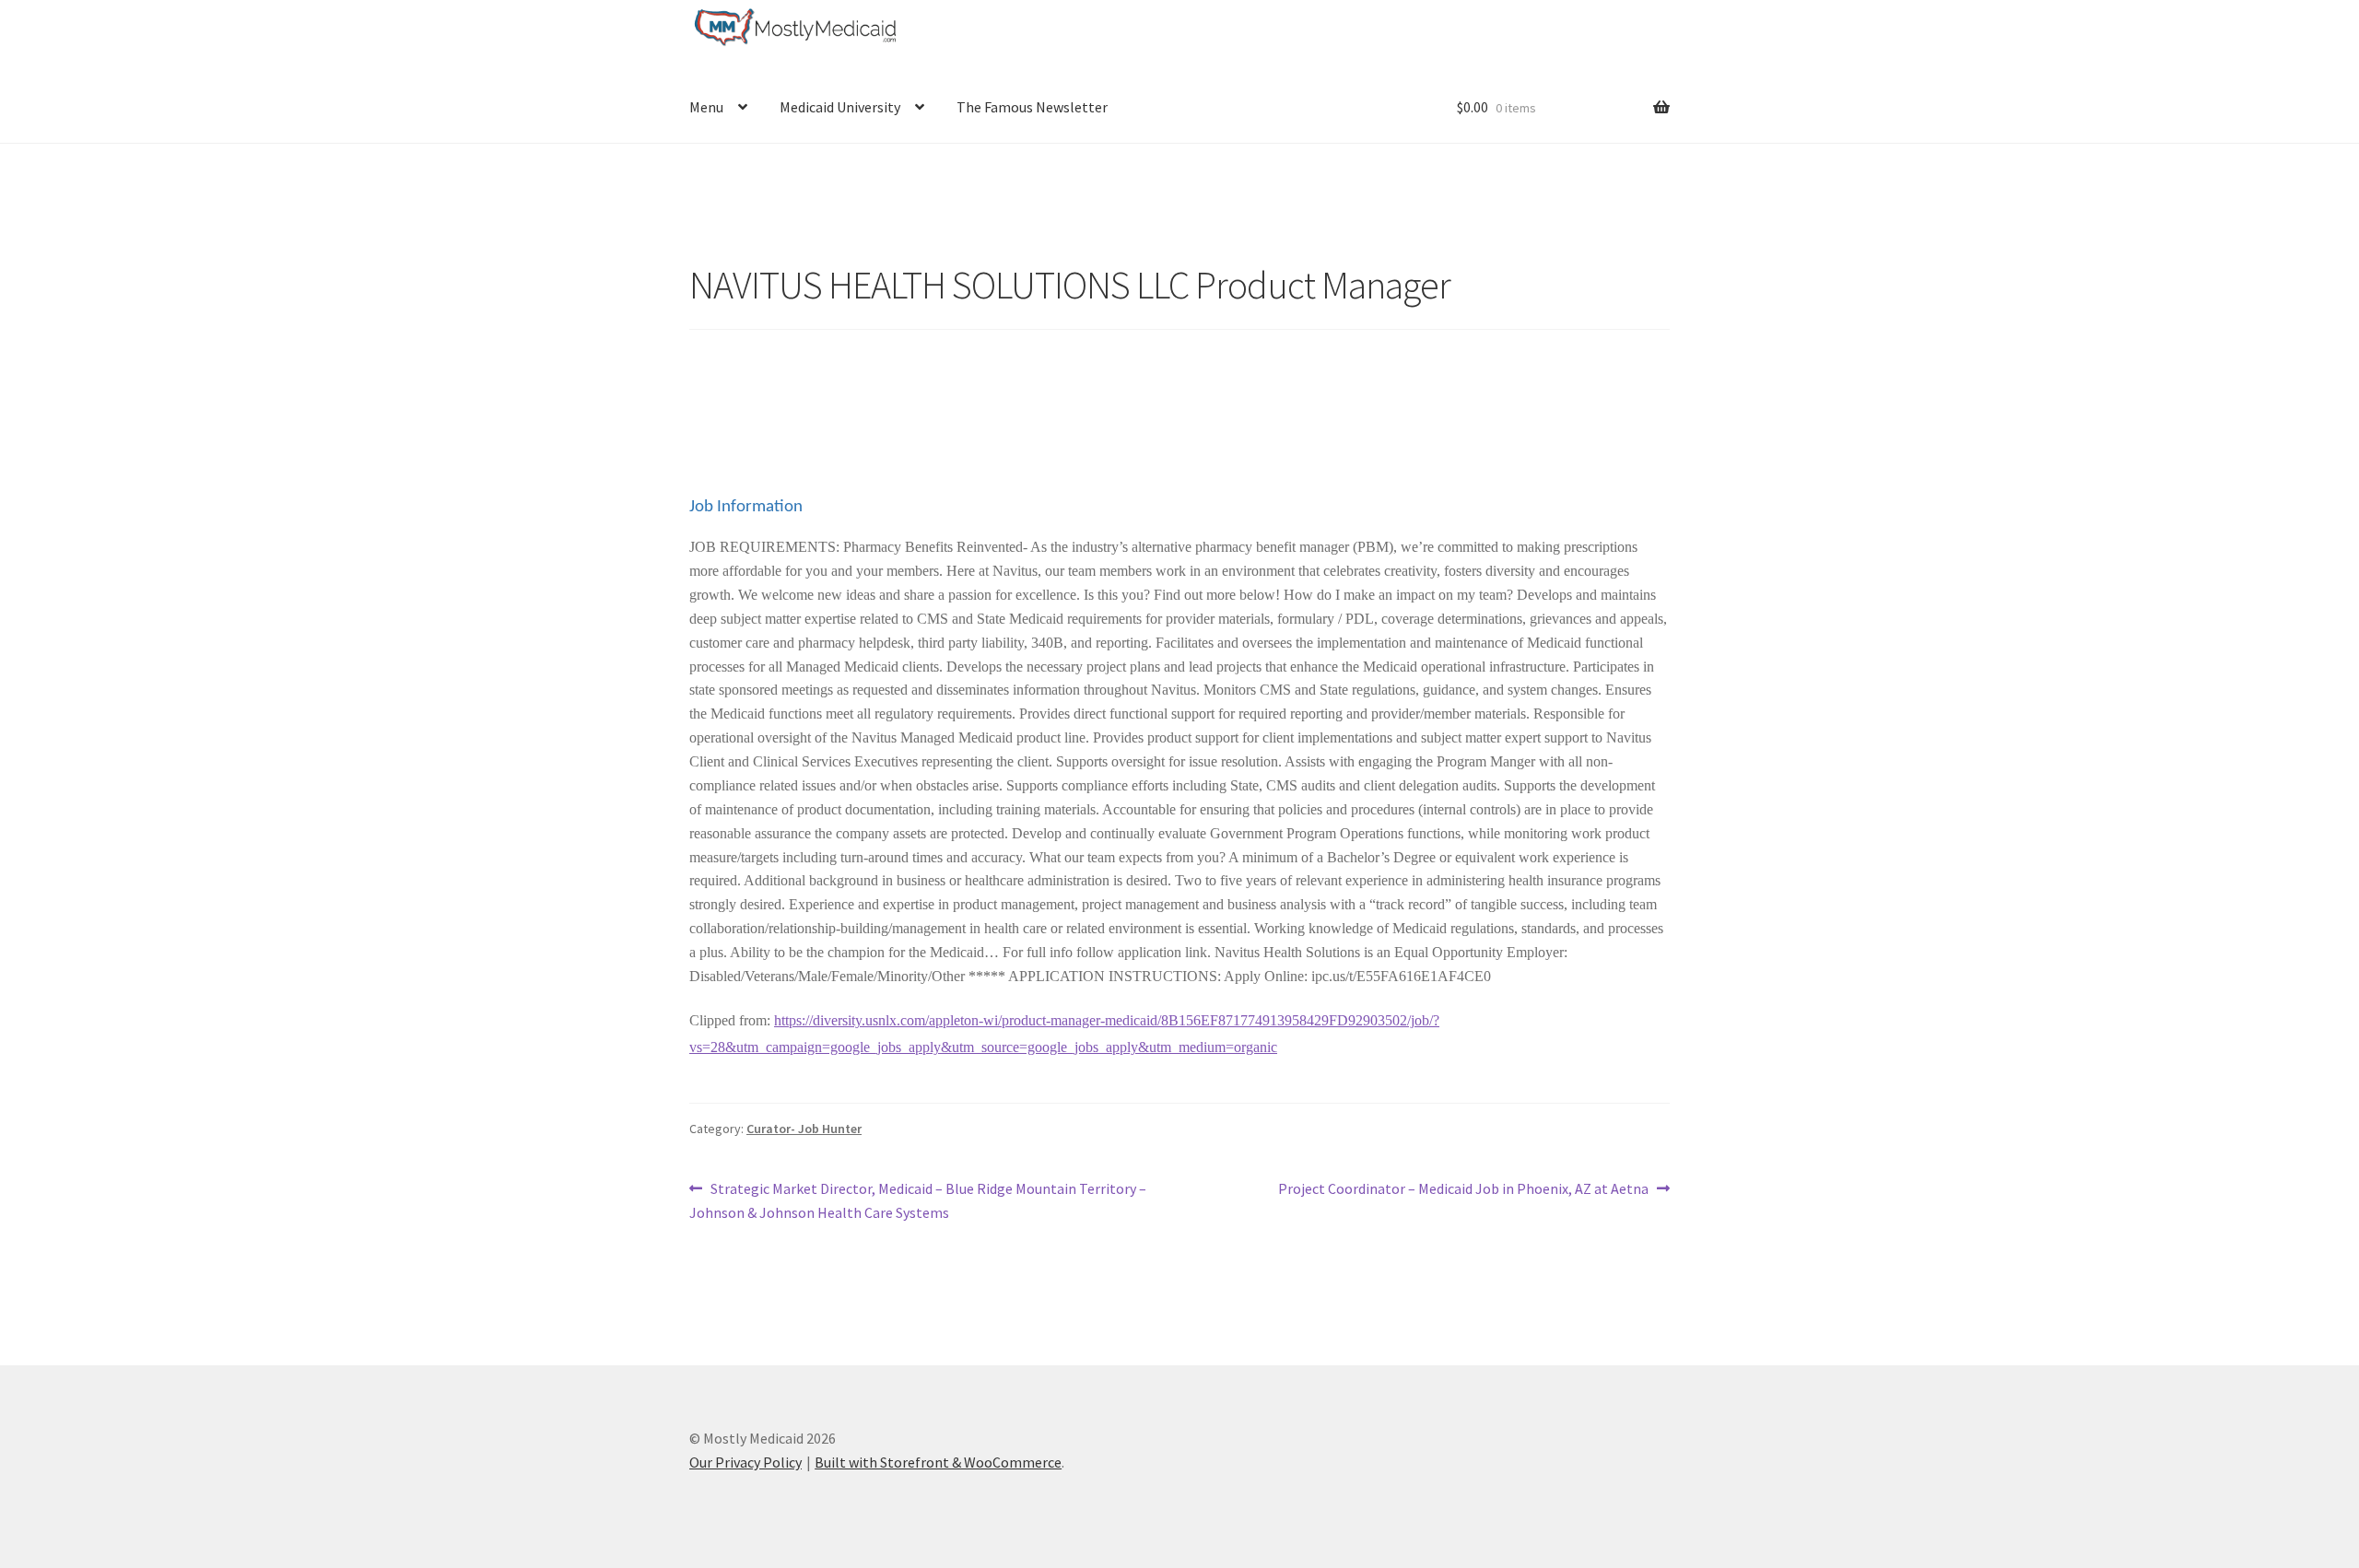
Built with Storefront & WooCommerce (938, 1462)
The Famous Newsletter (1032, 107)
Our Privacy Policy (745, 1462)
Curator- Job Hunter (804, 1129)
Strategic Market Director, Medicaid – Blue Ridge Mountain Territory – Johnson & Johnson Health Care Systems (918, 1200)
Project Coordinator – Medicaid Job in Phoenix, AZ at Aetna (1463, 1190)
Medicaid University (840, 107)
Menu (706, 107)
